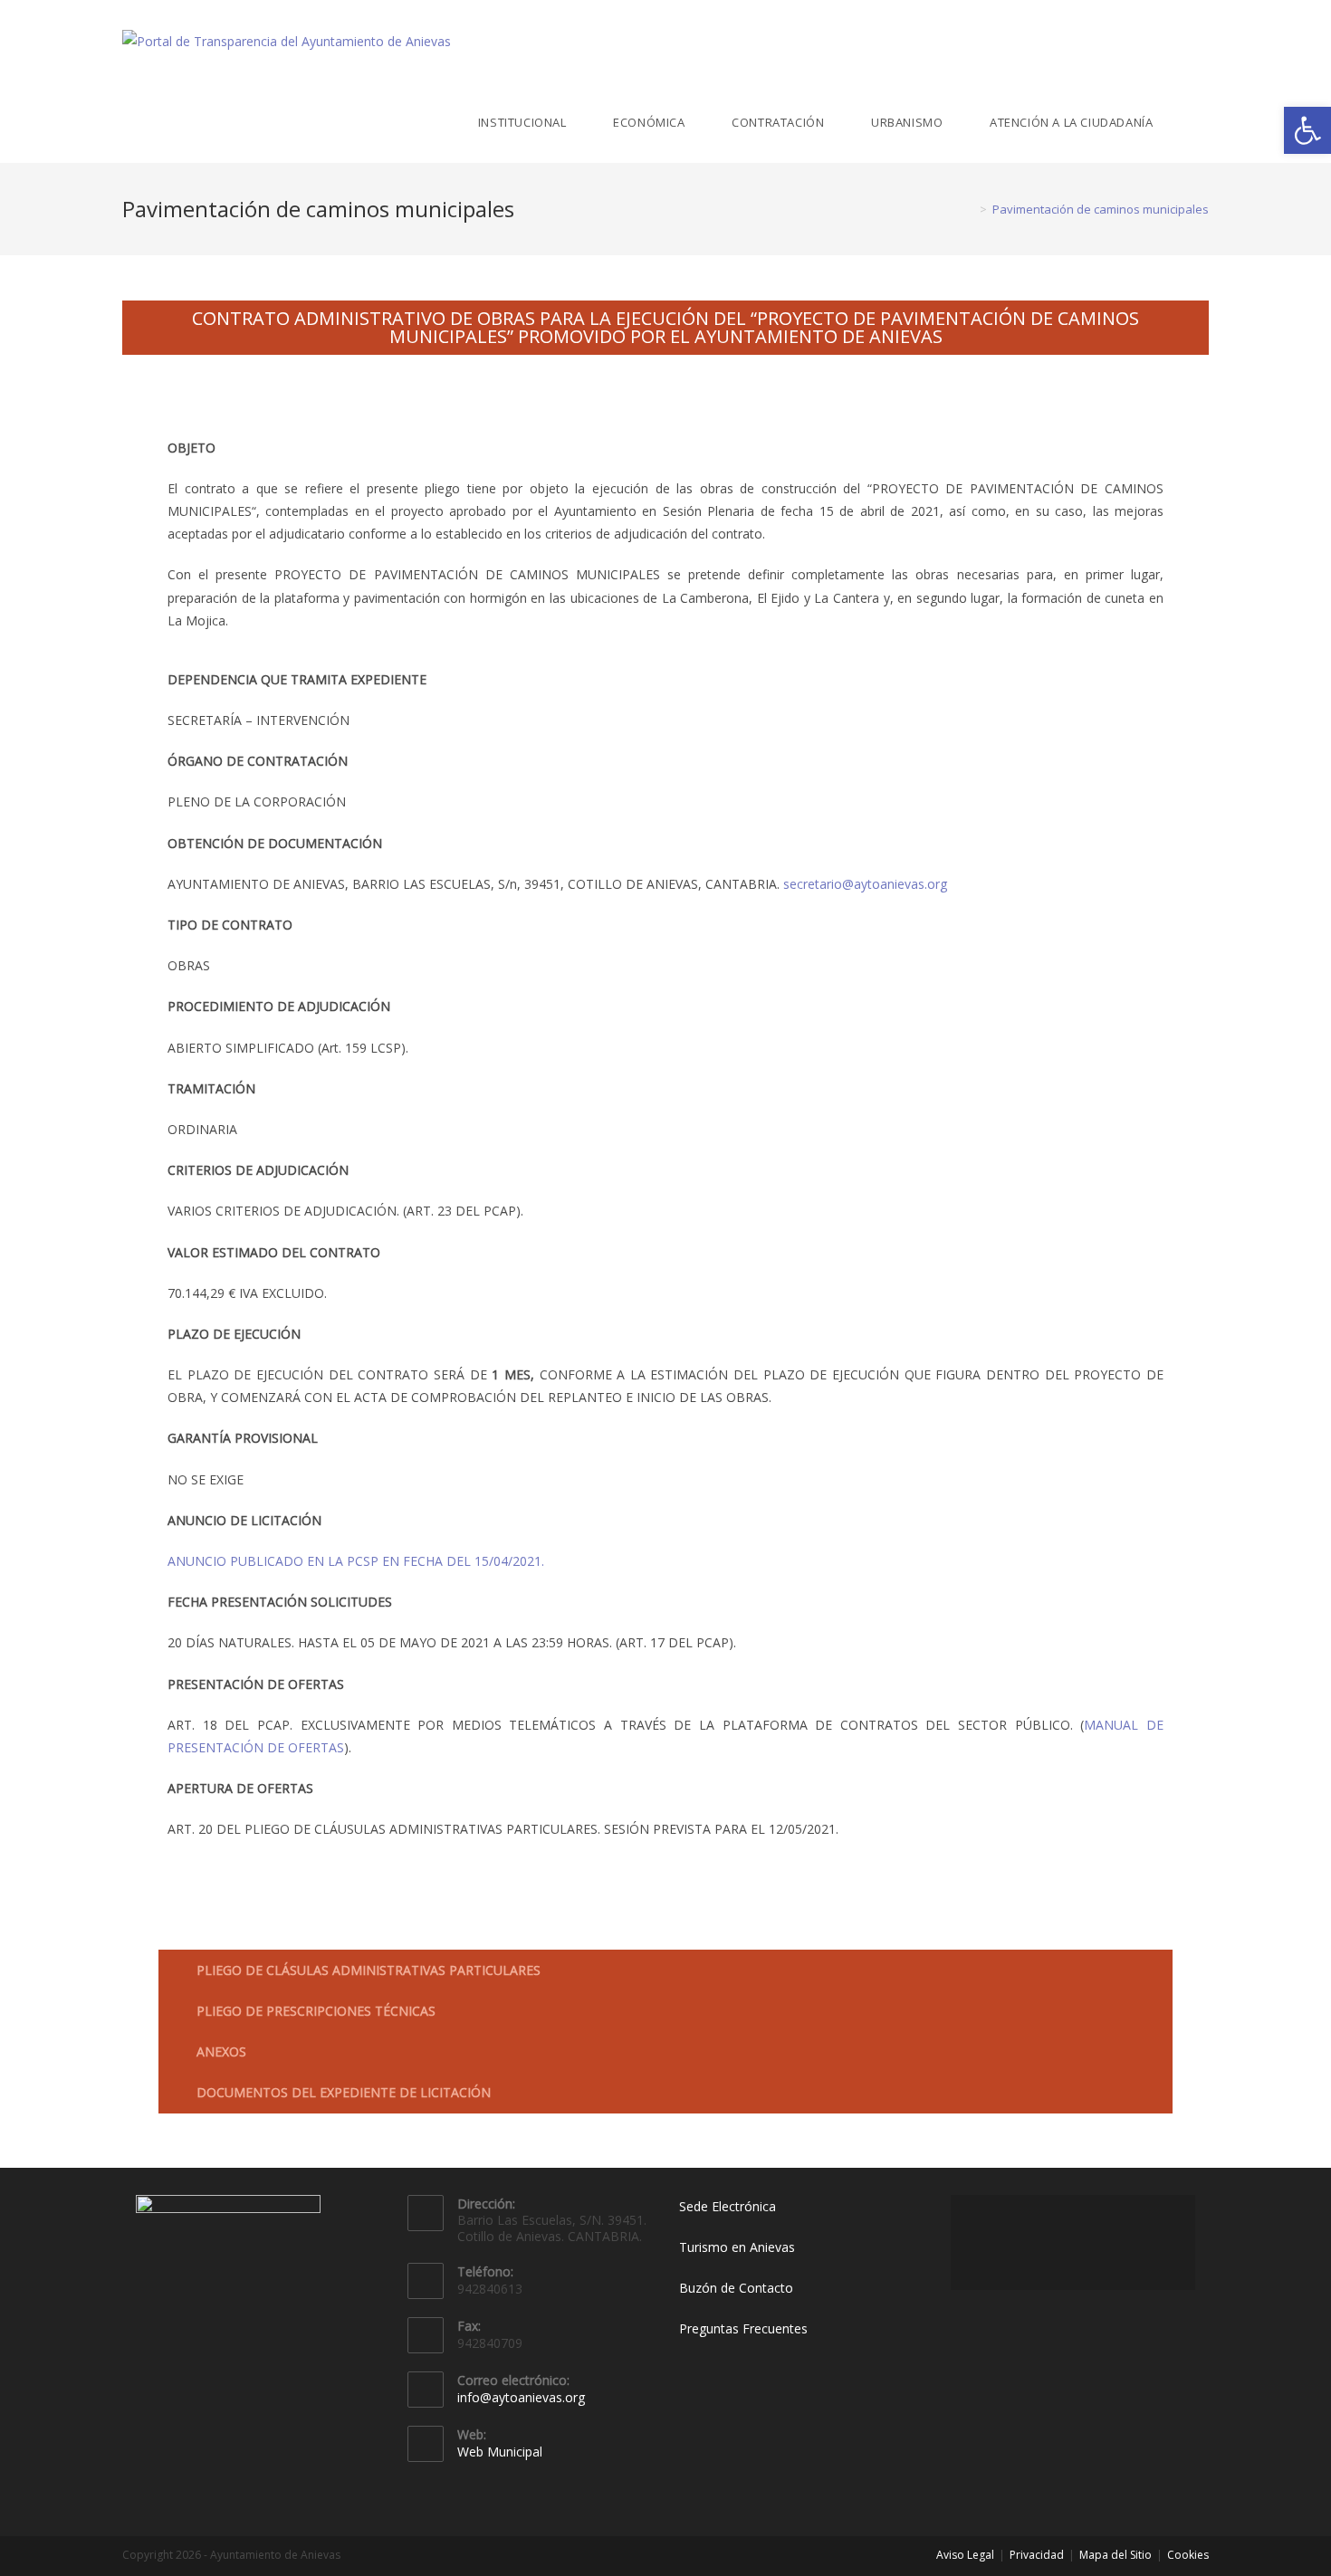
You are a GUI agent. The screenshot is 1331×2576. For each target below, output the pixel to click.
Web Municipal (500, 2452)
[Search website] (1204, 122)
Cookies (1188, 2555)
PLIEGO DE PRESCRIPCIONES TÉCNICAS (316, 2011)
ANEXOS (221, 2051)
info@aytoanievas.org (521, 2397)
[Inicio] (970, 209)
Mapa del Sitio (1116, 2555)
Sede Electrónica (728, 2206)
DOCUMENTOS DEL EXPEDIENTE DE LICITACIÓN (344, 2092)
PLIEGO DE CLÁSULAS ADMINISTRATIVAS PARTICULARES (369, 1970)
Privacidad (1037, 2555)
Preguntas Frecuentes (743, 2328)
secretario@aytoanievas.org (865, 884)
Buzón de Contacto (736, 2288)
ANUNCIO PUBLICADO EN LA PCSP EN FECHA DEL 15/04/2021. (356, 1561)
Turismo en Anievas (737, 2247)
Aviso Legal (965, 2555)
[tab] (665, 1970)
